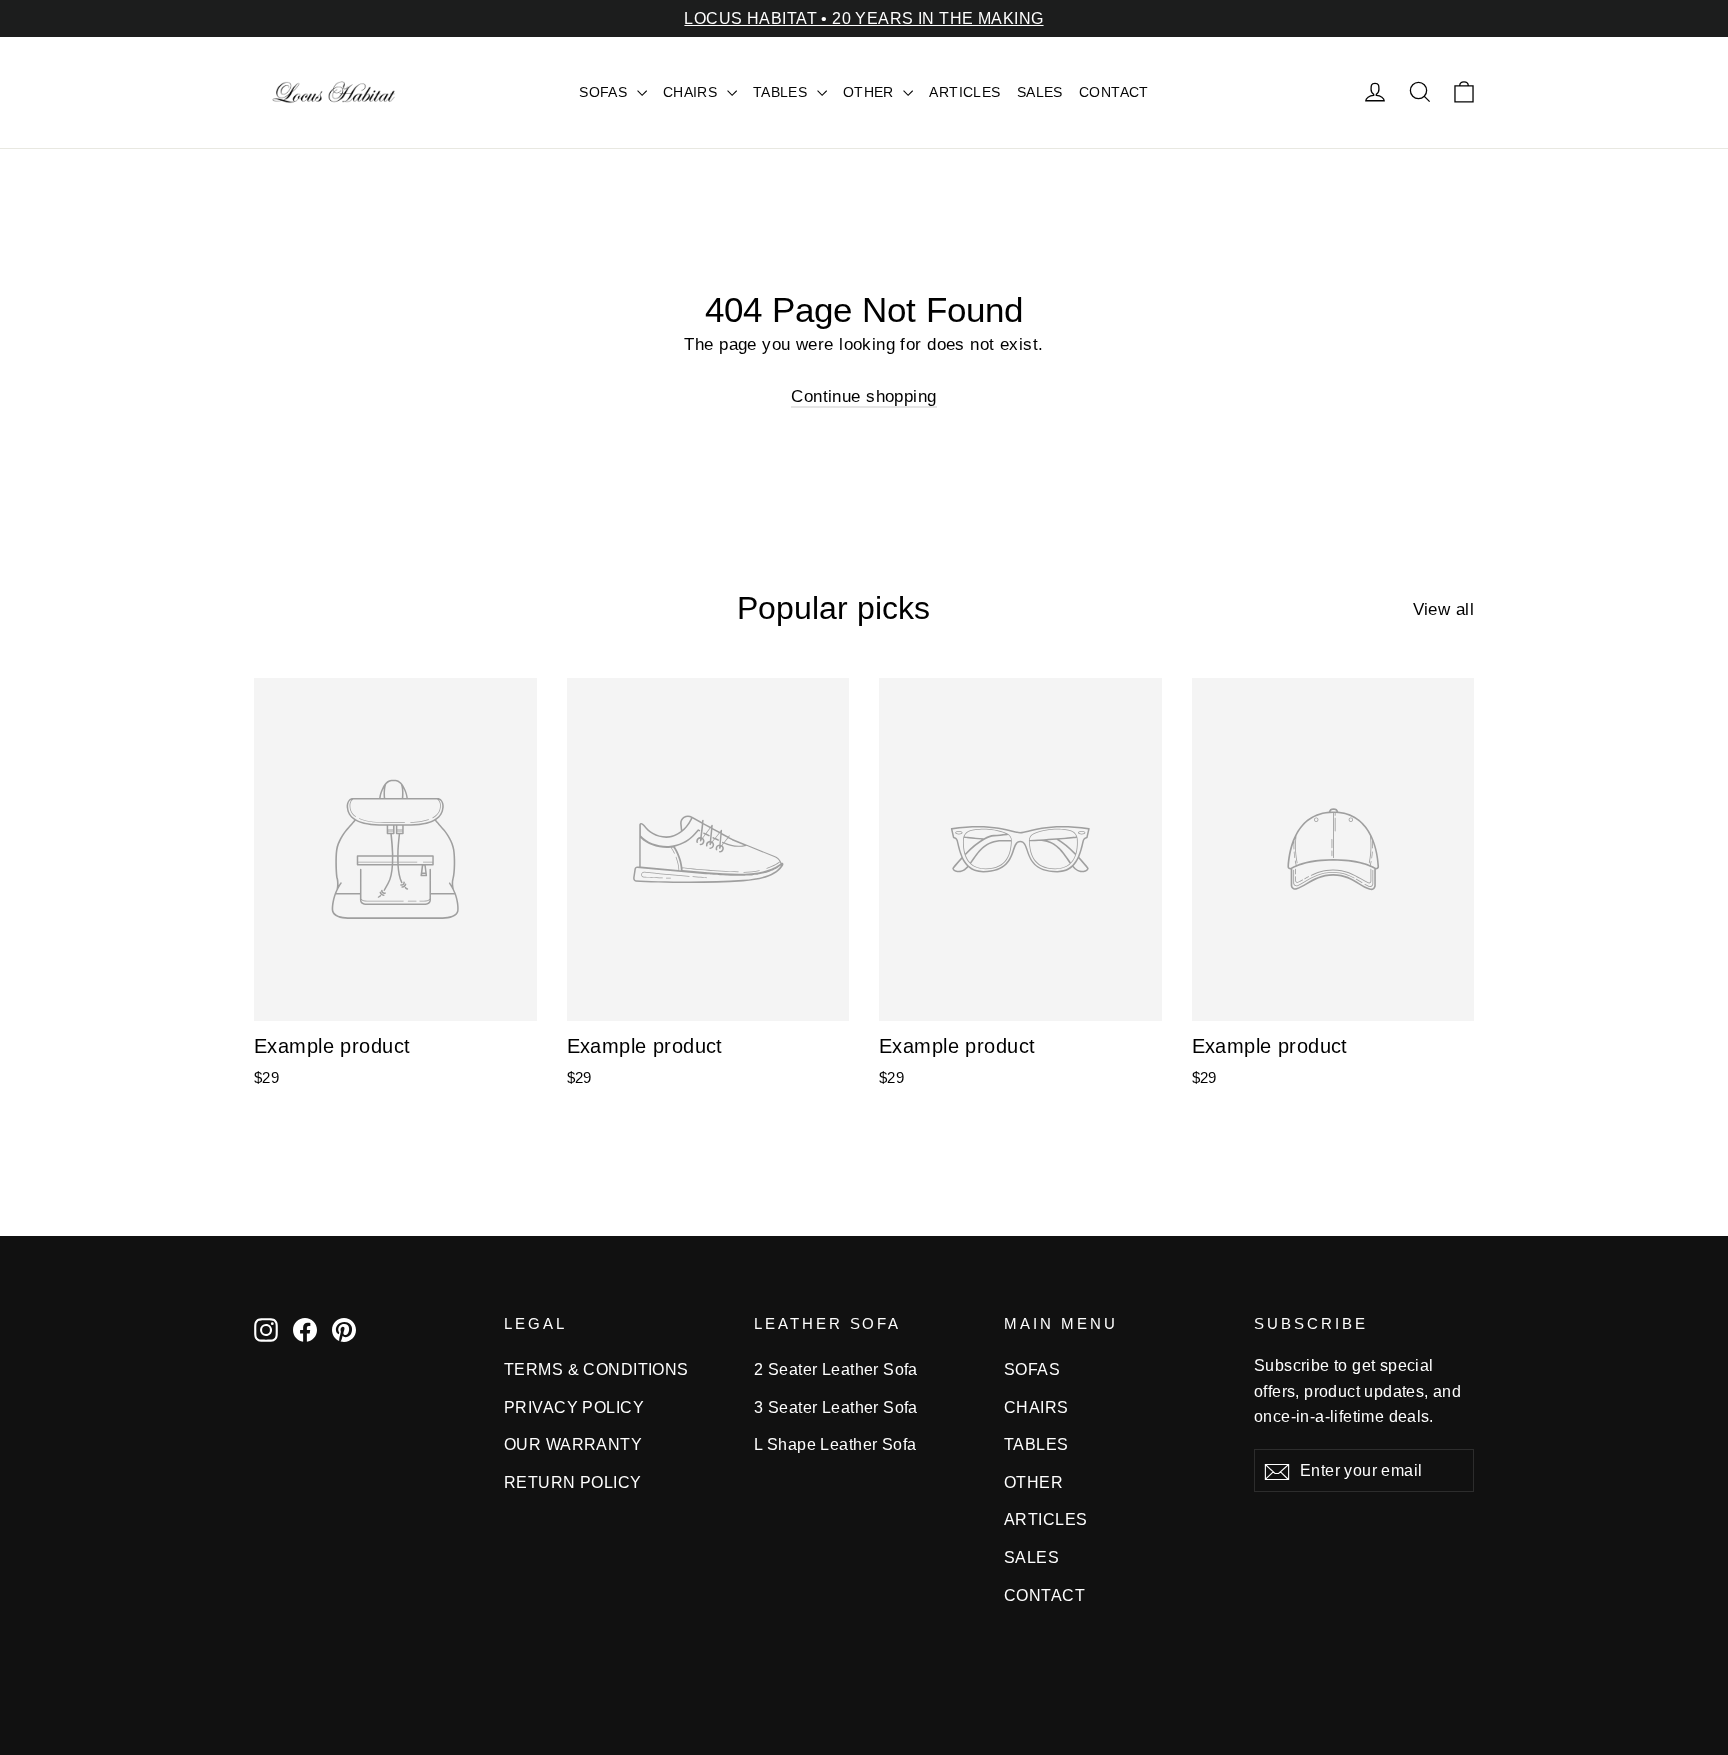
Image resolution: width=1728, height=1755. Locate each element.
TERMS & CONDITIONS (596, 1369)
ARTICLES (964, 92)
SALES (1040, 92)
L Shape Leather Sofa (835, 1444)
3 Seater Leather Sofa (836, 1407)
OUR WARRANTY (573, 1444)
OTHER (871, 92)
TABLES (782, 92)
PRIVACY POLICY (574, 1407)
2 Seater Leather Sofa (836, 1369)
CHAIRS (692, 92)
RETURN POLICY (573, 1482)
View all (1443, 609)
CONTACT (1114, 92)
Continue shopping (863, 396)
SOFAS (605, 92)
